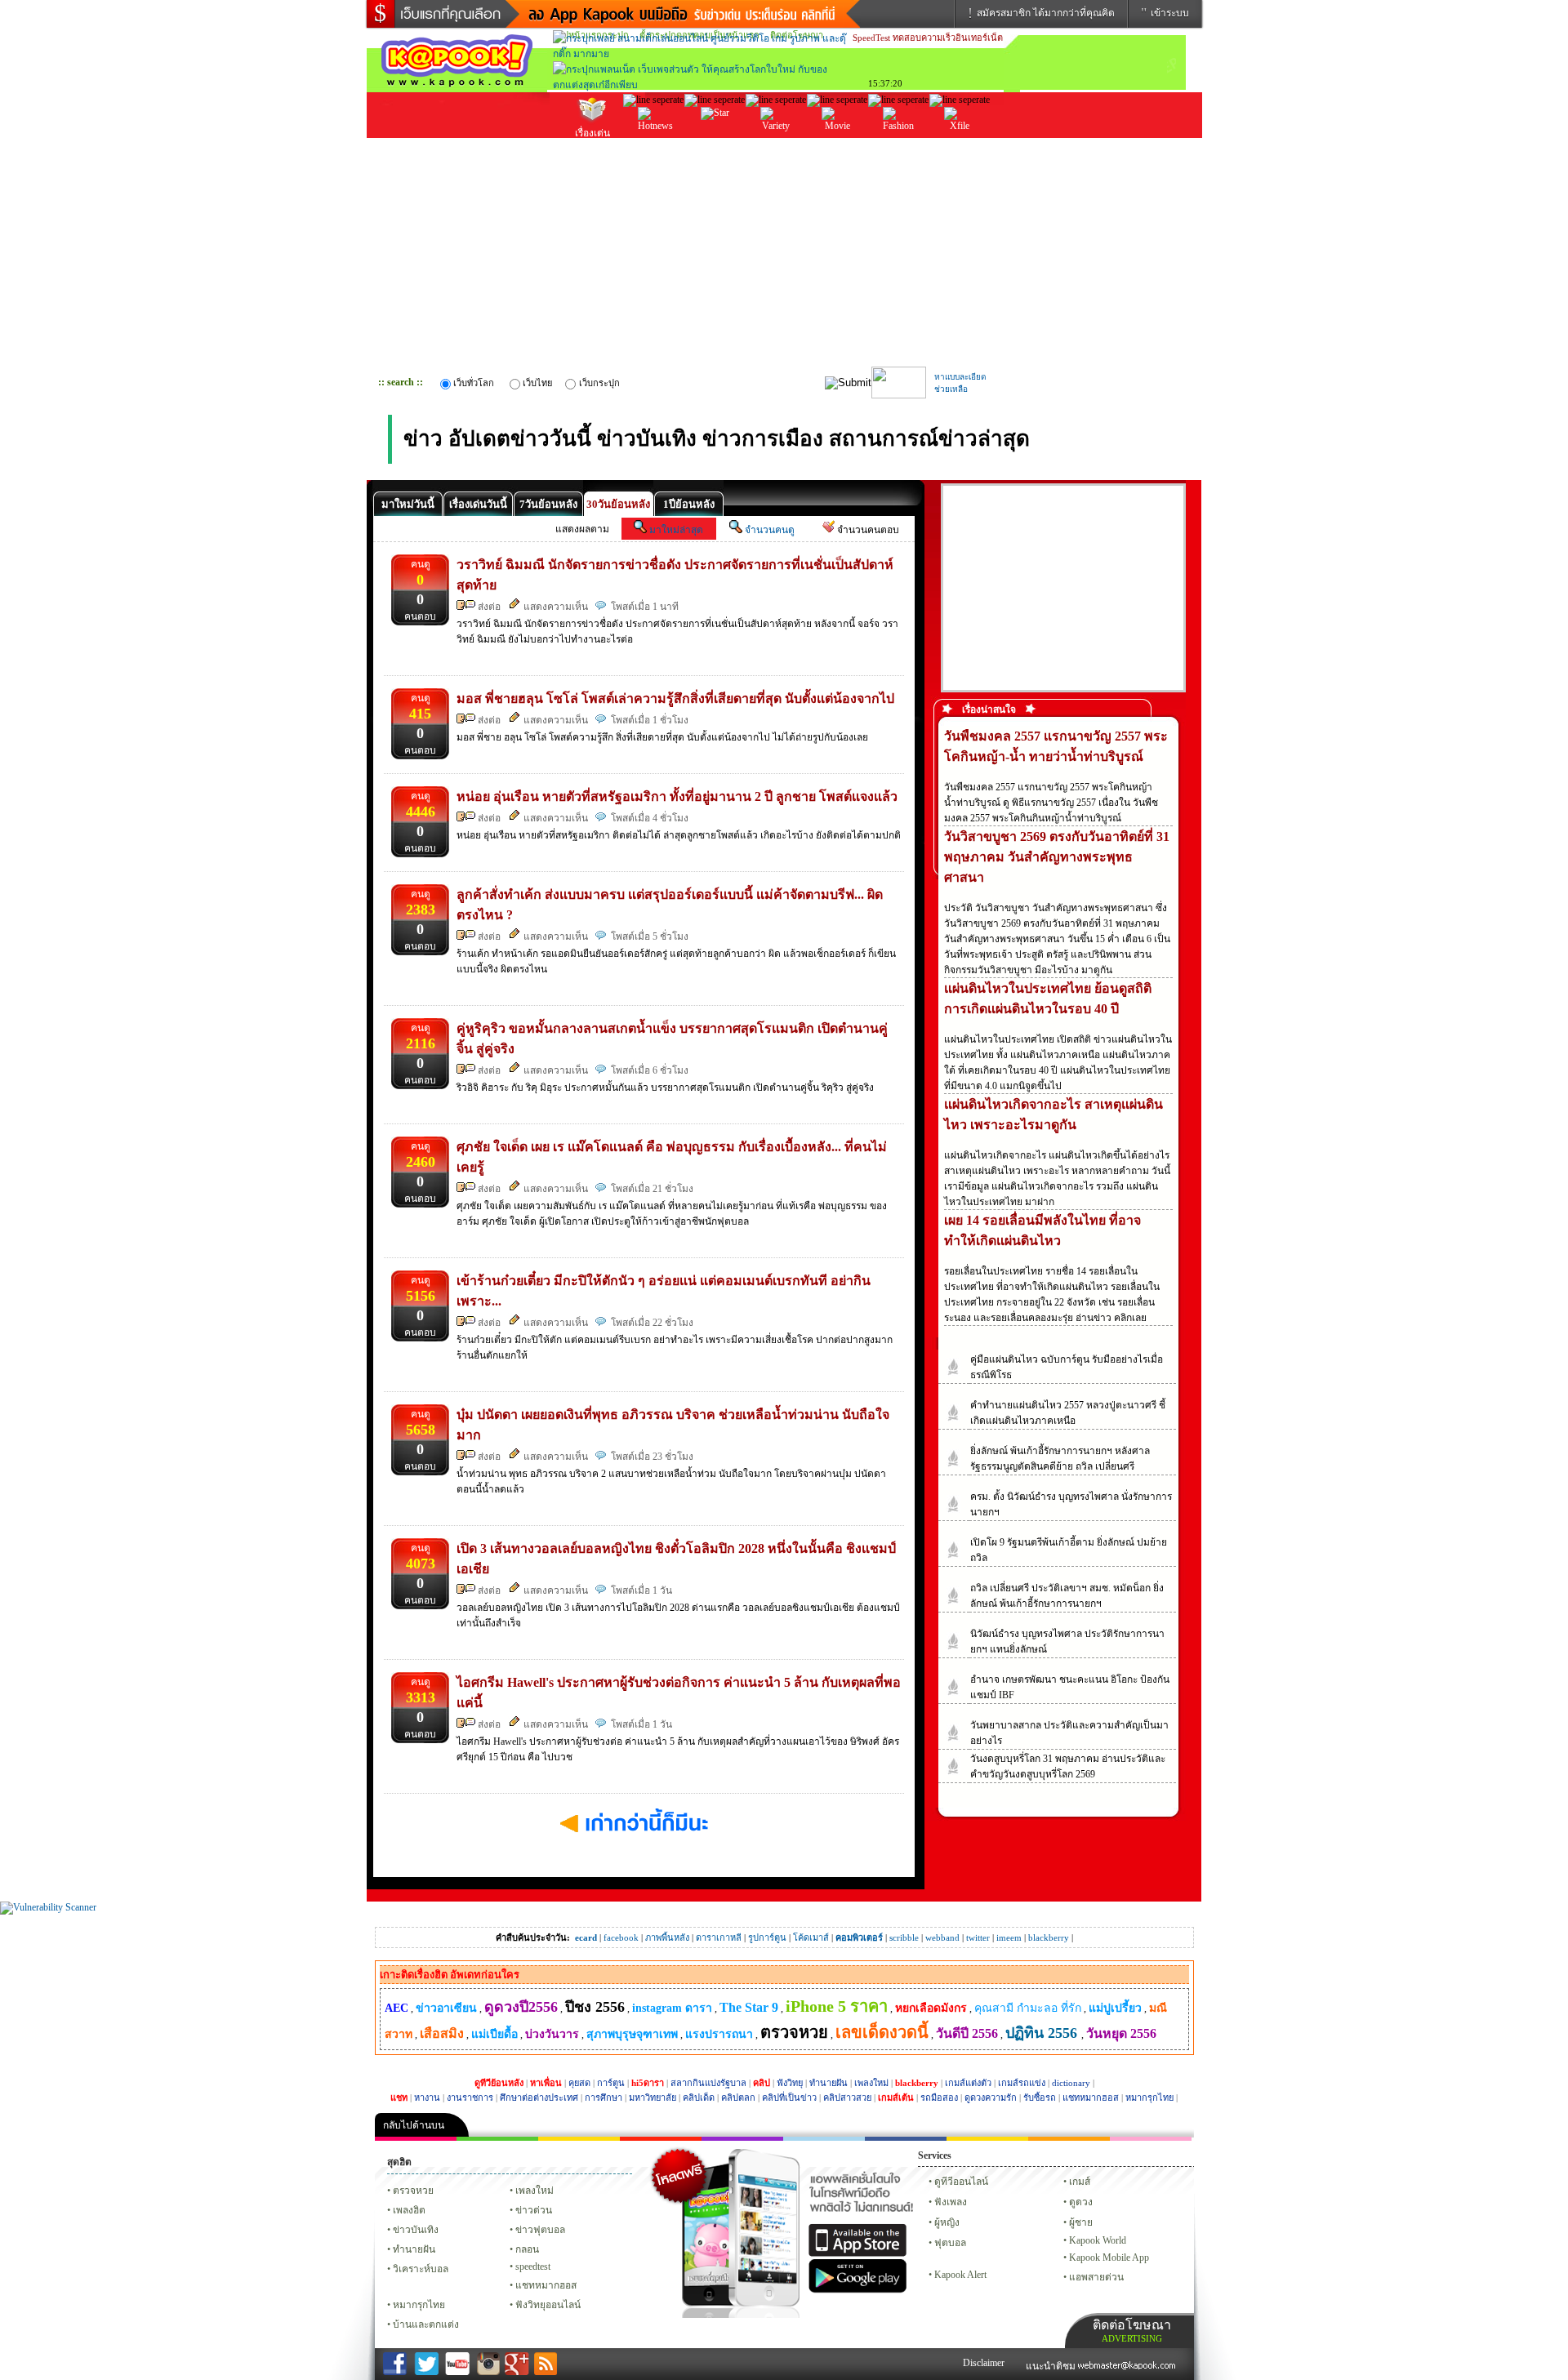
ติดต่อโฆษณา (1132, 2331)
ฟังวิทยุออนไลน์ (548, 2305)
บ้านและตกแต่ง (426, 2324)
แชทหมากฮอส (1091, 2098)
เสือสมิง (442, 2033)
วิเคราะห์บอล (421, 2269)
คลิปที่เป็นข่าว (789, 2098)
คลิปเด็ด (699, 2098)
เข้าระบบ (1170, 13)
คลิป (416, 2139)
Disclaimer (984, 2363)
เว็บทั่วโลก (474, 383)
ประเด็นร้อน (654, 146)
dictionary (1071, 2083)
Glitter (1151, 2139)
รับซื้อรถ (1040, 2098)
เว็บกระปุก (599, 383)
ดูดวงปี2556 (521, 2007)
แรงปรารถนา (719, 2034)
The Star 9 (749, 2007)
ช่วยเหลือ (951, 389)
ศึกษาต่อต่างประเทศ (539, 2098)
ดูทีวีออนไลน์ (961, 2182)
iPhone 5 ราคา (837, 2006)
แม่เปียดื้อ (494, 2034)
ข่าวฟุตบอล (540, 2230)
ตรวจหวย (794, 2032)
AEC (396, 2008)
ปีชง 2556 (595, 2007)
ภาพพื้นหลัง (667, 1937)
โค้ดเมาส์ (811, 1937)
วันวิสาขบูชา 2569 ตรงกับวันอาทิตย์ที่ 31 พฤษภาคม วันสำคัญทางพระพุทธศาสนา (1057, 857)
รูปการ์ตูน (767, 1937)
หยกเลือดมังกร (931, 2008)
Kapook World (1098, 2240)
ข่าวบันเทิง (416, 2230)
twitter (978, 1937)
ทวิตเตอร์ (742, 2139)
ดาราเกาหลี (719, 1937)
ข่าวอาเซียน (446, 2008)
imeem (1009, 1937)
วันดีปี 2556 (967, 2033)
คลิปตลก (738, 2098)
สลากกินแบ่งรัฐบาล (708, 2083)
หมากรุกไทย (1149, 2098)
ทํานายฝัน (414, 2249)
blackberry (1049, 1937)
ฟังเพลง (951, 2202)
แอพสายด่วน (1096, 2277)
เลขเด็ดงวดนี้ (882, 2032)
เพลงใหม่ (871, 2083)
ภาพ (497, 2139)
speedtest (533, 2267)
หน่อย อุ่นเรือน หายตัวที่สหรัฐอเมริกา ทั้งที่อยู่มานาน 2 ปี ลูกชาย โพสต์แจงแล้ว (677, 796)
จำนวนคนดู (770, 530)
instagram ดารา (672, 2008)
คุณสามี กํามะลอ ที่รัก (1028, 2008)
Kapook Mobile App (1109, 2258)
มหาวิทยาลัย (653, 2098)
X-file (960, 144)
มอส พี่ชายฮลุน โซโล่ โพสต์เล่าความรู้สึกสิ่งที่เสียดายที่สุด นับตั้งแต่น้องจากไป (675, 698)
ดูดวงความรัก (991, 2098)
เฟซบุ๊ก (661, 2139)
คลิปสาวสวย (847, 2098)
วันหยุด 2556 (1121, 2033)
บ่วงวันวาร (552, 2034)
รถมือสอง (939, 2098)
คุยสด (579, 2083)
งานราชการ (470, 2098)
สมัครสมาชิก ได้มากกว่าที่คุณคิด (1046, 13)
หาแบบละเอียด (960, 377)
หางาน (427, 2098)
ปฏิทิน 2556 (1043, 2033)
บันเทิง (715, 146)
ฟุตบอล (950, 2243)
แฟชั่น (899, 146)
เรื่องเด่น (592, 133)
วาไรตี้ (776, 146)
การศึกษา (604, 2098)
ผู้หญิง (947, 2222)
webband (942, 1937)
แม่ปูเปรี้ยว (1115, 2008)
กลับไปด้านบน (414, 2125)
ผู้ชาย (1081, 2222)
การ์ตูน (611, 2083)
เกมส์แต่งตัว (968, 2083)
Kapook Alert (960, 2275)
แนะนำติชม (1052, 2366)
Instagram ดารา (824, 2139)
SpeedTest (871, 38)
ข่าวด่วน (534, 2210)
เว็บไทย (537, 383)
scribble (904, 1937)
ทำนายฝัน (829, 2083)
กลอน (906, 2139)
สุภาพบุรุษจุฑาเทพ (632, 2034)
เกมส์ (1080, 2182)
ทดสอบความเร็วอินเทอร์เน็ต (948, 38)
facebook (621, 1937)
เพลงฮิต (409, 2210)
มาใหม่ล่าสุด (676, 530)
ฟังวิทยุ (790, 2083)
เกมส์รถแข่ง (1022, 2083)
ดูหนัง (837, 146)
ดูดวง (1081, 2202)
